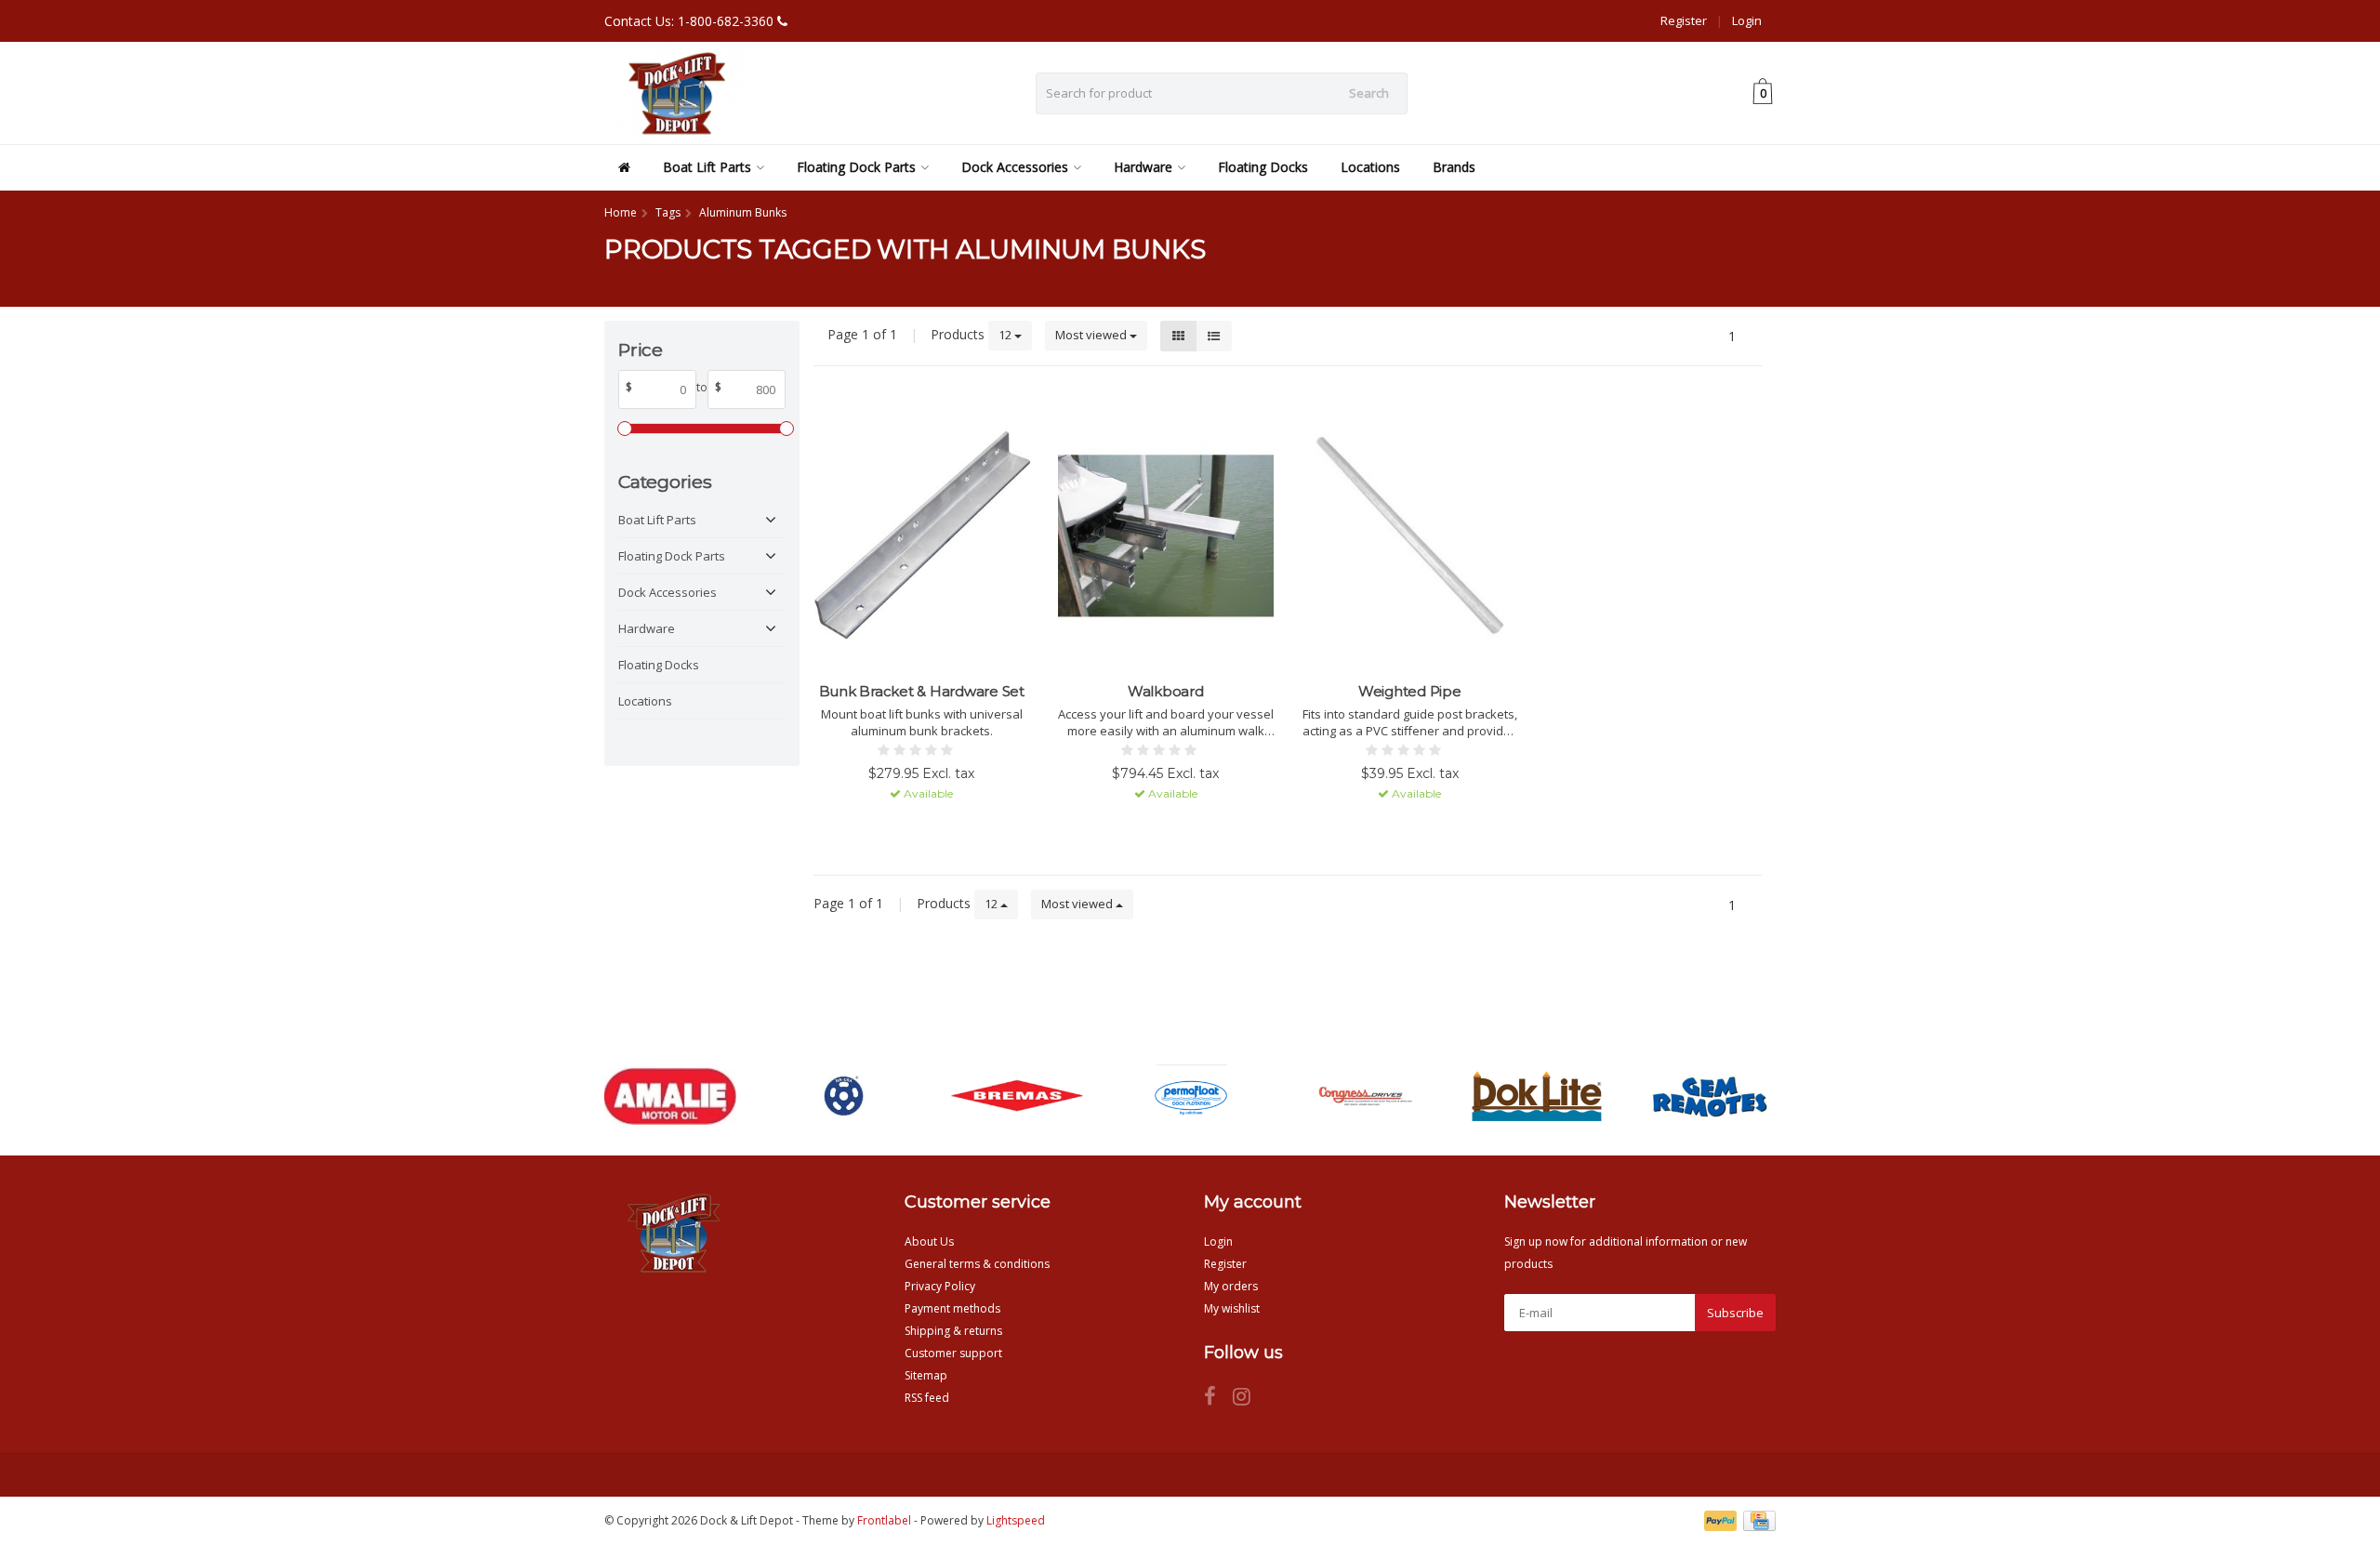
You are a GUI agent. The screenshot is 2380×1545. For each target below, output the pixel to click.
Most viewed (1092, 335)
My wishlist (1232, 1308)
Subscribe (1735, 1313)
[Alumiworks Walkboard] (1166, 536)
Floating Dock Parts (856, 167)
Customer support (953, 1353)
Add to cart (913, 827)
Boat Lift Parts (707, 167)
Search (1369, 93)
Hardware (1143, 167)
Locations (1370, 167)
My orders (1231, 1286)
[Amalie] (670, 1096)
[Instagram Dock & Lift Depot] (1249, 1400)
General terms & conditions (977, 1264)
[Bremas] (1017, 1096)
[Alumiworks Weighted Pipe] (1410, 536)
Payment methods (952, 1308)
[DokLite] (1536, 1096)
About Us (929, 1241)
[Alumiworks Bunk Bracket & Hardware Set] (922, 536)
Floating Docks (1263, 167)
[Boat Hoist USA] (844, 1096)
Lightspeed (1016, 1520)
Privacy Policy (940, 1286)
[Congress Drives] (1363, 1096)
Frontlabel (884, 1520)
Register (1684, 20)
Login (1747, 20)
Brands (1454, 167)
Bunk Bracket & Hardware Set (922, 691)
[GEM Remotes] (1710, 1096)
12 (1006, 335)
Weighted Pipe (1410, 691)
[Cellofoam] (1190, 1096)
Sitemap (926, 1375)
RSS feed (927, 1398)
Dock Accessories (1015, 167)
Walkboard (1166, 691)
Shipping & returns (953, 1331)
